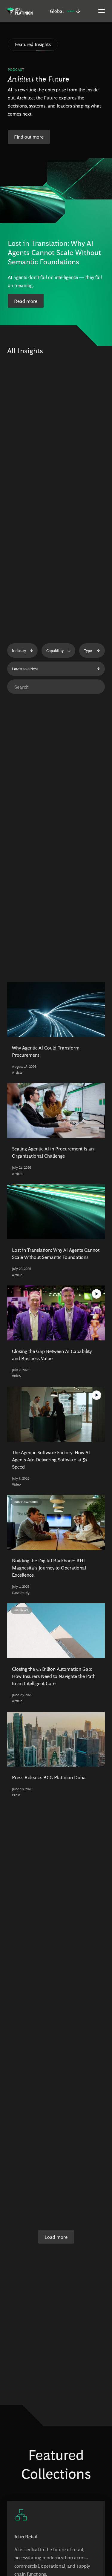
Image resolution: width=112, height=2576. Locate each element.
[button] (65, 11)
